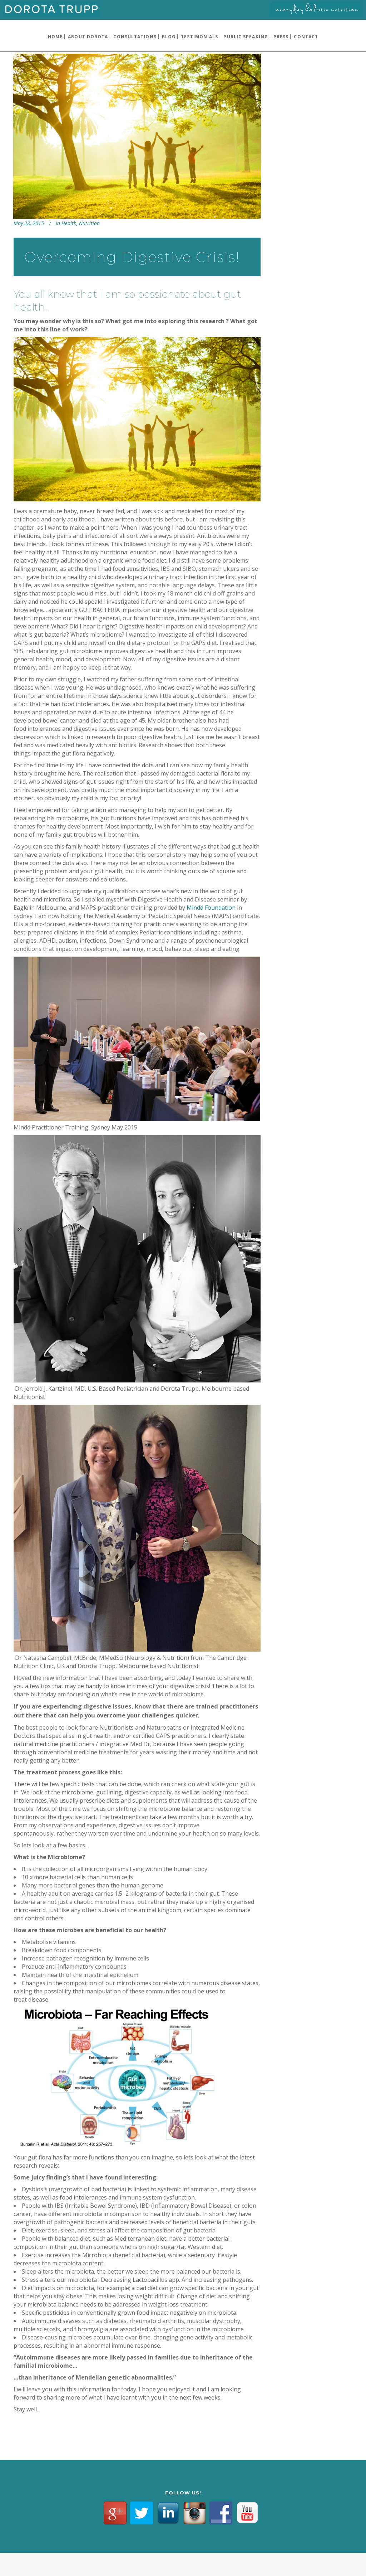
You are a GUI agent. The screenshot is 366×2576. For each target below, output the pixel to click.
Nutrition (89, 223)
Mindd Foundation (211, 908)
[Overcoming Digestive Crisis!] (137, 136)
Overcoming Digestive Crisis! (132, 257)
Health (69, 223)
